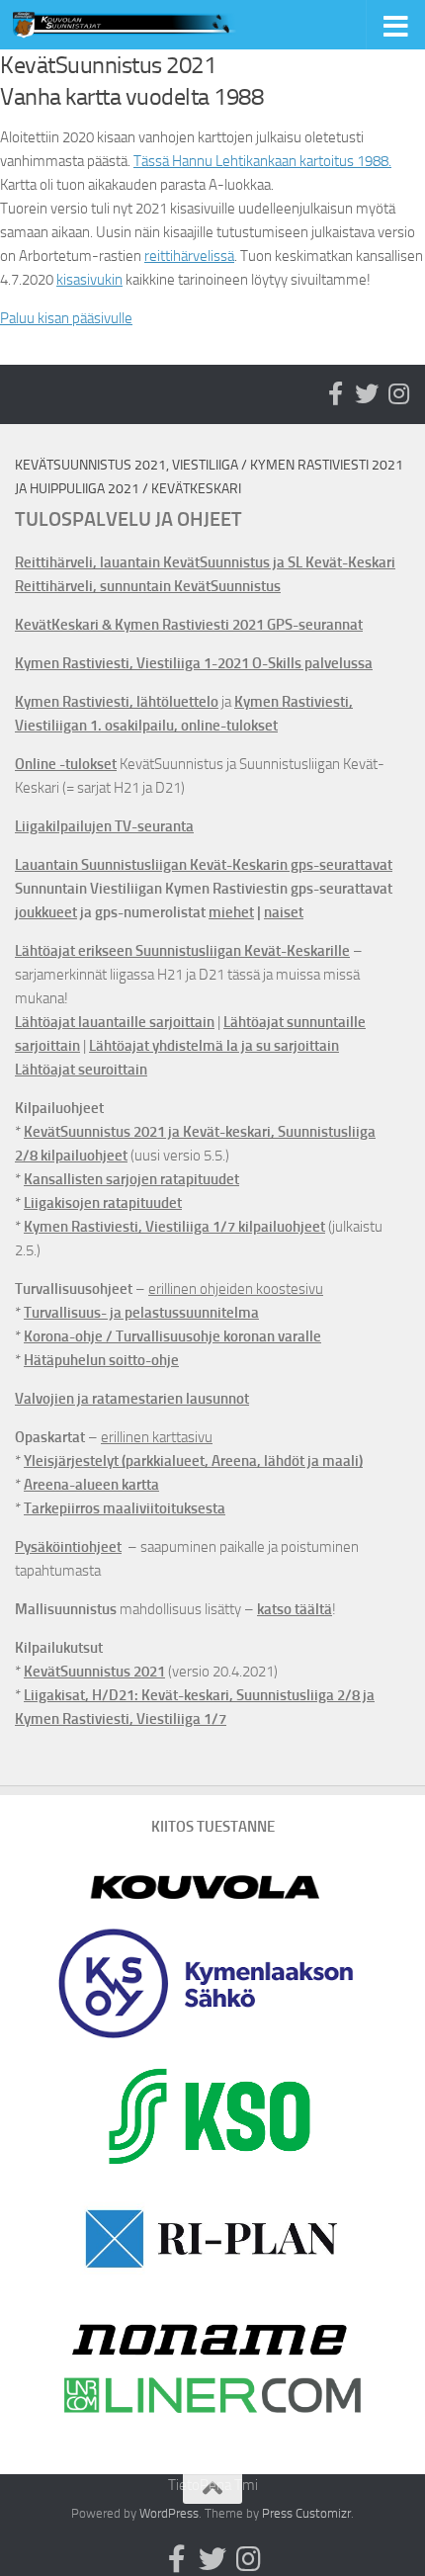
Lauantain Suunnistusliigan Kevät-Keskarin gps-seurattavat (204, 865)
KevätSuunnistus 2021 (94, 1672)
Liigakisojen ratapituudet (103, 1203)
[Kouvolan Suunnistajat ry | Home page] (166, 25)
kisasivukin (89, 280)
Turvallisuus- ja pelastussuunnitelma (141, 1313)
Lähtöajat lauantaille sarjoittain (115, 1022)
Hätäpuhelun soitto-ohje (101, 1360)
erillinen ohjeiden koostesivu (236, 1289)
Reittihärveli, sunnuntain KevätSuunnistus (148, 586)
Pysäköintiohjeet (68, 1547)
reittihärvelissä (189, 256)
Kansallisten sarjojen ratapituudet (131, 1179)
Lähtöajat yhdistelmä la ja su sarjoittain (214, 1046)
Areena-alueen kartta (91, 1485)
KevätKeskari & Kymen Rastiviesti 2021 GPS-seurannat (189, 625)
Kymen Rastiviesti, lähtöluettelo (117, 702)
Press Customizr (306, 2513)
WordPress (169, 2513)
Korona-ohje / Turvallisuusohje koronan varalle (172, 1336)
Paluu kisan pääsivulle (66, 318)
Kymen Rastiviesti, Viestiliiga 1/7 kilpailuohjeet (174, 1227)
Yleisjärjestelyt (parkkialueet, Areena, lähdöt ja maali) (193, 1461)
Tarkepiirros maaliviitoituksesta (125, 1508)
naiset (284, 912)
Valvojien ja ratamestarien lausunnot (132, 1399)
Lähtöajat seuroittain (81, 1070)
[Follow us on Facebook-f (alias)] (335, 393)
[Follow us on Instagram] (398, 393)
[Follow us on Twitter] (367, 393)
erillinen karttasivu (157, 1437)
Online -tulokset (66, 764)
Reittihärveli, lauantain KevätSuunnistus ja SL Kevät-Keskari (205, 562)
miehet (231, 912)
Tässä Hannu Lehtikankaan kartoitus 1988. (262, 161)
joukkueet (46, 912)
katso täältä (295, 1609)
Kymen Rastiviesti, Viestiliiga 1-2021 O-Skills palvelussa (194, 663)
